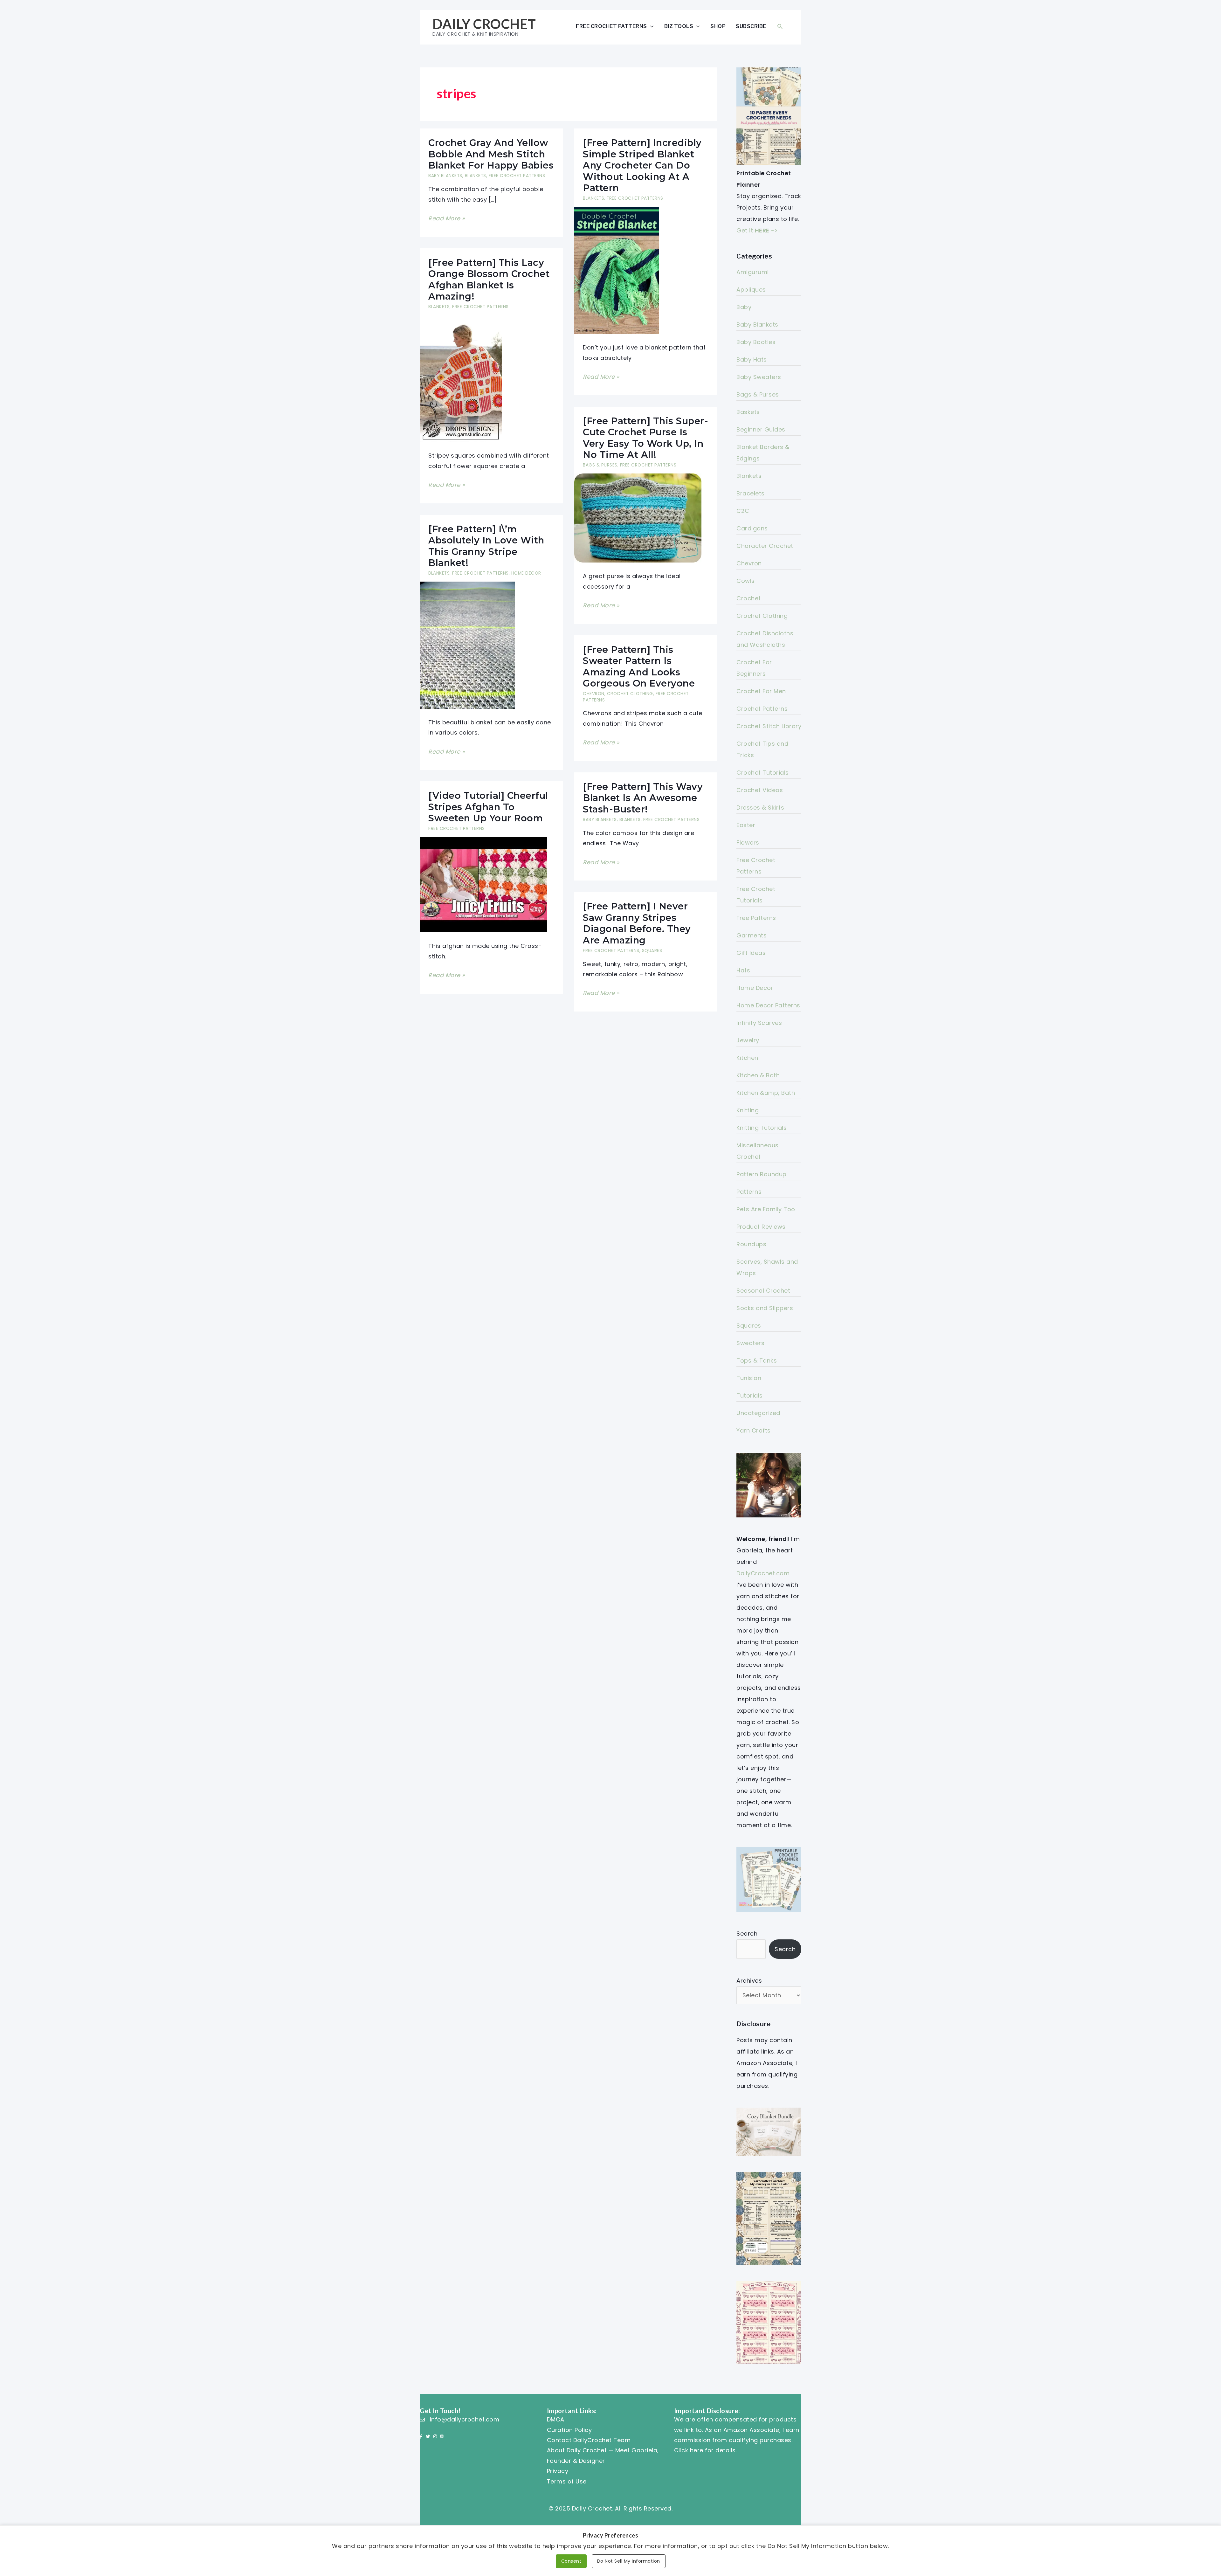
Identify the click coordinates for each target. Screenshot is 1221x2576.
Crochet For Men (761, 691)
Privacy (558, 2471)
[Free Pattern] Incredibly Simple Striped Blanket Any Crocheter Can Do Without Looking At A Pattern (642, 165)
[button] (780, 26)
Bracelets (751, 493)
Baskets (748, 412)
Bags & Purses (600, 465)
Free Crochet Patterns (611, 26)
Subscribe (751, 26)
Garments (752, 935)
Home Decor (526, 573)
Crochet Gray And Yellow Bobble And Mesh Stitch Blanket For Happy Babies (491, 154)
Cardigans (752, 528)
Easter (746, 825)
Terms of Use (567, 2481)
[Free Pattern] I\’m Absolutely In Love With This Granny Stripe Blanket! (486, 546)
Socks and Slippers (765, 1308)
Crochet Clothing (630, 694)
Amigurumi (753, 272)
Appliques (751, 290)
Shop (718, 26)
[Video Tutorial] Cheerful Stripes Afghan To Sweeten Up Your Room (488, 807)
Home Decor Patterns (768, 1005)
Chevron (594, 694)
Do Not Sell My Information (629, 2561)
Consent (571, 2561)
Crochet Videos (760, 790)
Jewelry (748, 1040)
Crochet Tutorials (763, 773)
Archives (749, 1981)
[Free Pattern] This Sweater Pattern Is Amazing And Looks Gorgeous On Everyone (639, 666)
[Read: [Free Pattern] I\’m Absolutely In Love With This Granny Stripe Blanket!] (467, 645)
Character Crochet (765, 546)
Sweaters (750, 1343)
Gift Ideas (751, 953)
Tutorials (750, 1395)
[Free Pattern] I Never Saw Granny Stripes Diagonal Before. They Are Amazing (637, 923)
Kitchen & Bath (758, 1075)
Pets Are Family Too (766, 1209)
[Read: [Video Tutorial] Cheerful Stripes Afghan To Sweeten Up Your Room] (483, 884)
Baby (744, 307)
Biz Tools (679, 26)
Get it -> (757, 230)
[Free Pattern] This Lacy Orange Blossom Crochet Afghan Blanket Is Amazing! (489, 279)
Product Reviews (761, 1227)
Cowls (746, 581)
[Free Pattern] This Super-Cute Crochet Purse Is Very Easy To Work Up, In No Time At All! (645, 438)
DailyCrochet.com (763, 1573)
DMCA (556, 2419)
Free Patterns (756, 918)
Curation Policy (569, 2430)
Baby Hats (752, 359)
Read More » (447, 219)
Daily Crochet (484, 24)
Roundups (751, 1244)
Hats (743, 970)
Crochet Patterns (762, 709)
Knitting (748, 1110)
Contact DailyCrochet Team (589, 2440)
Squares (652, 951)
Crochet (749, 598)
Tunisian (749, 1378)
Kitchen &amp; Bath (766, 1093)
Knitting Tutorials (762, 1128)
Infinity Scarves (759, 1023)
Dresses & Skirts (760, 808)
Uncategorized (758, 1413)
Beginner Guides (761, 429)
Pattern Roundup (762, 1174)
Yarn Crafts (754, 1430)
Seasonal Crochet (763, 1291)
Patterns (749, 1192)
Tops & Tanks (757, 1361)
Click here (689, 2450)
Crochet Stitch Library (769, 726)
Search (747, 1934)
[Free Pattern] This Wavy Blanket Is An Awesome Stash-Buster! (643, 798)
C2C (743, 511)
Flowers (748, 843)
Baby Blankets (445, 176)
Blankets (476, 176)
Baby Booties (756, 342)
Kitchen (747, 1058)
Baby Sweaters (759, 377)
